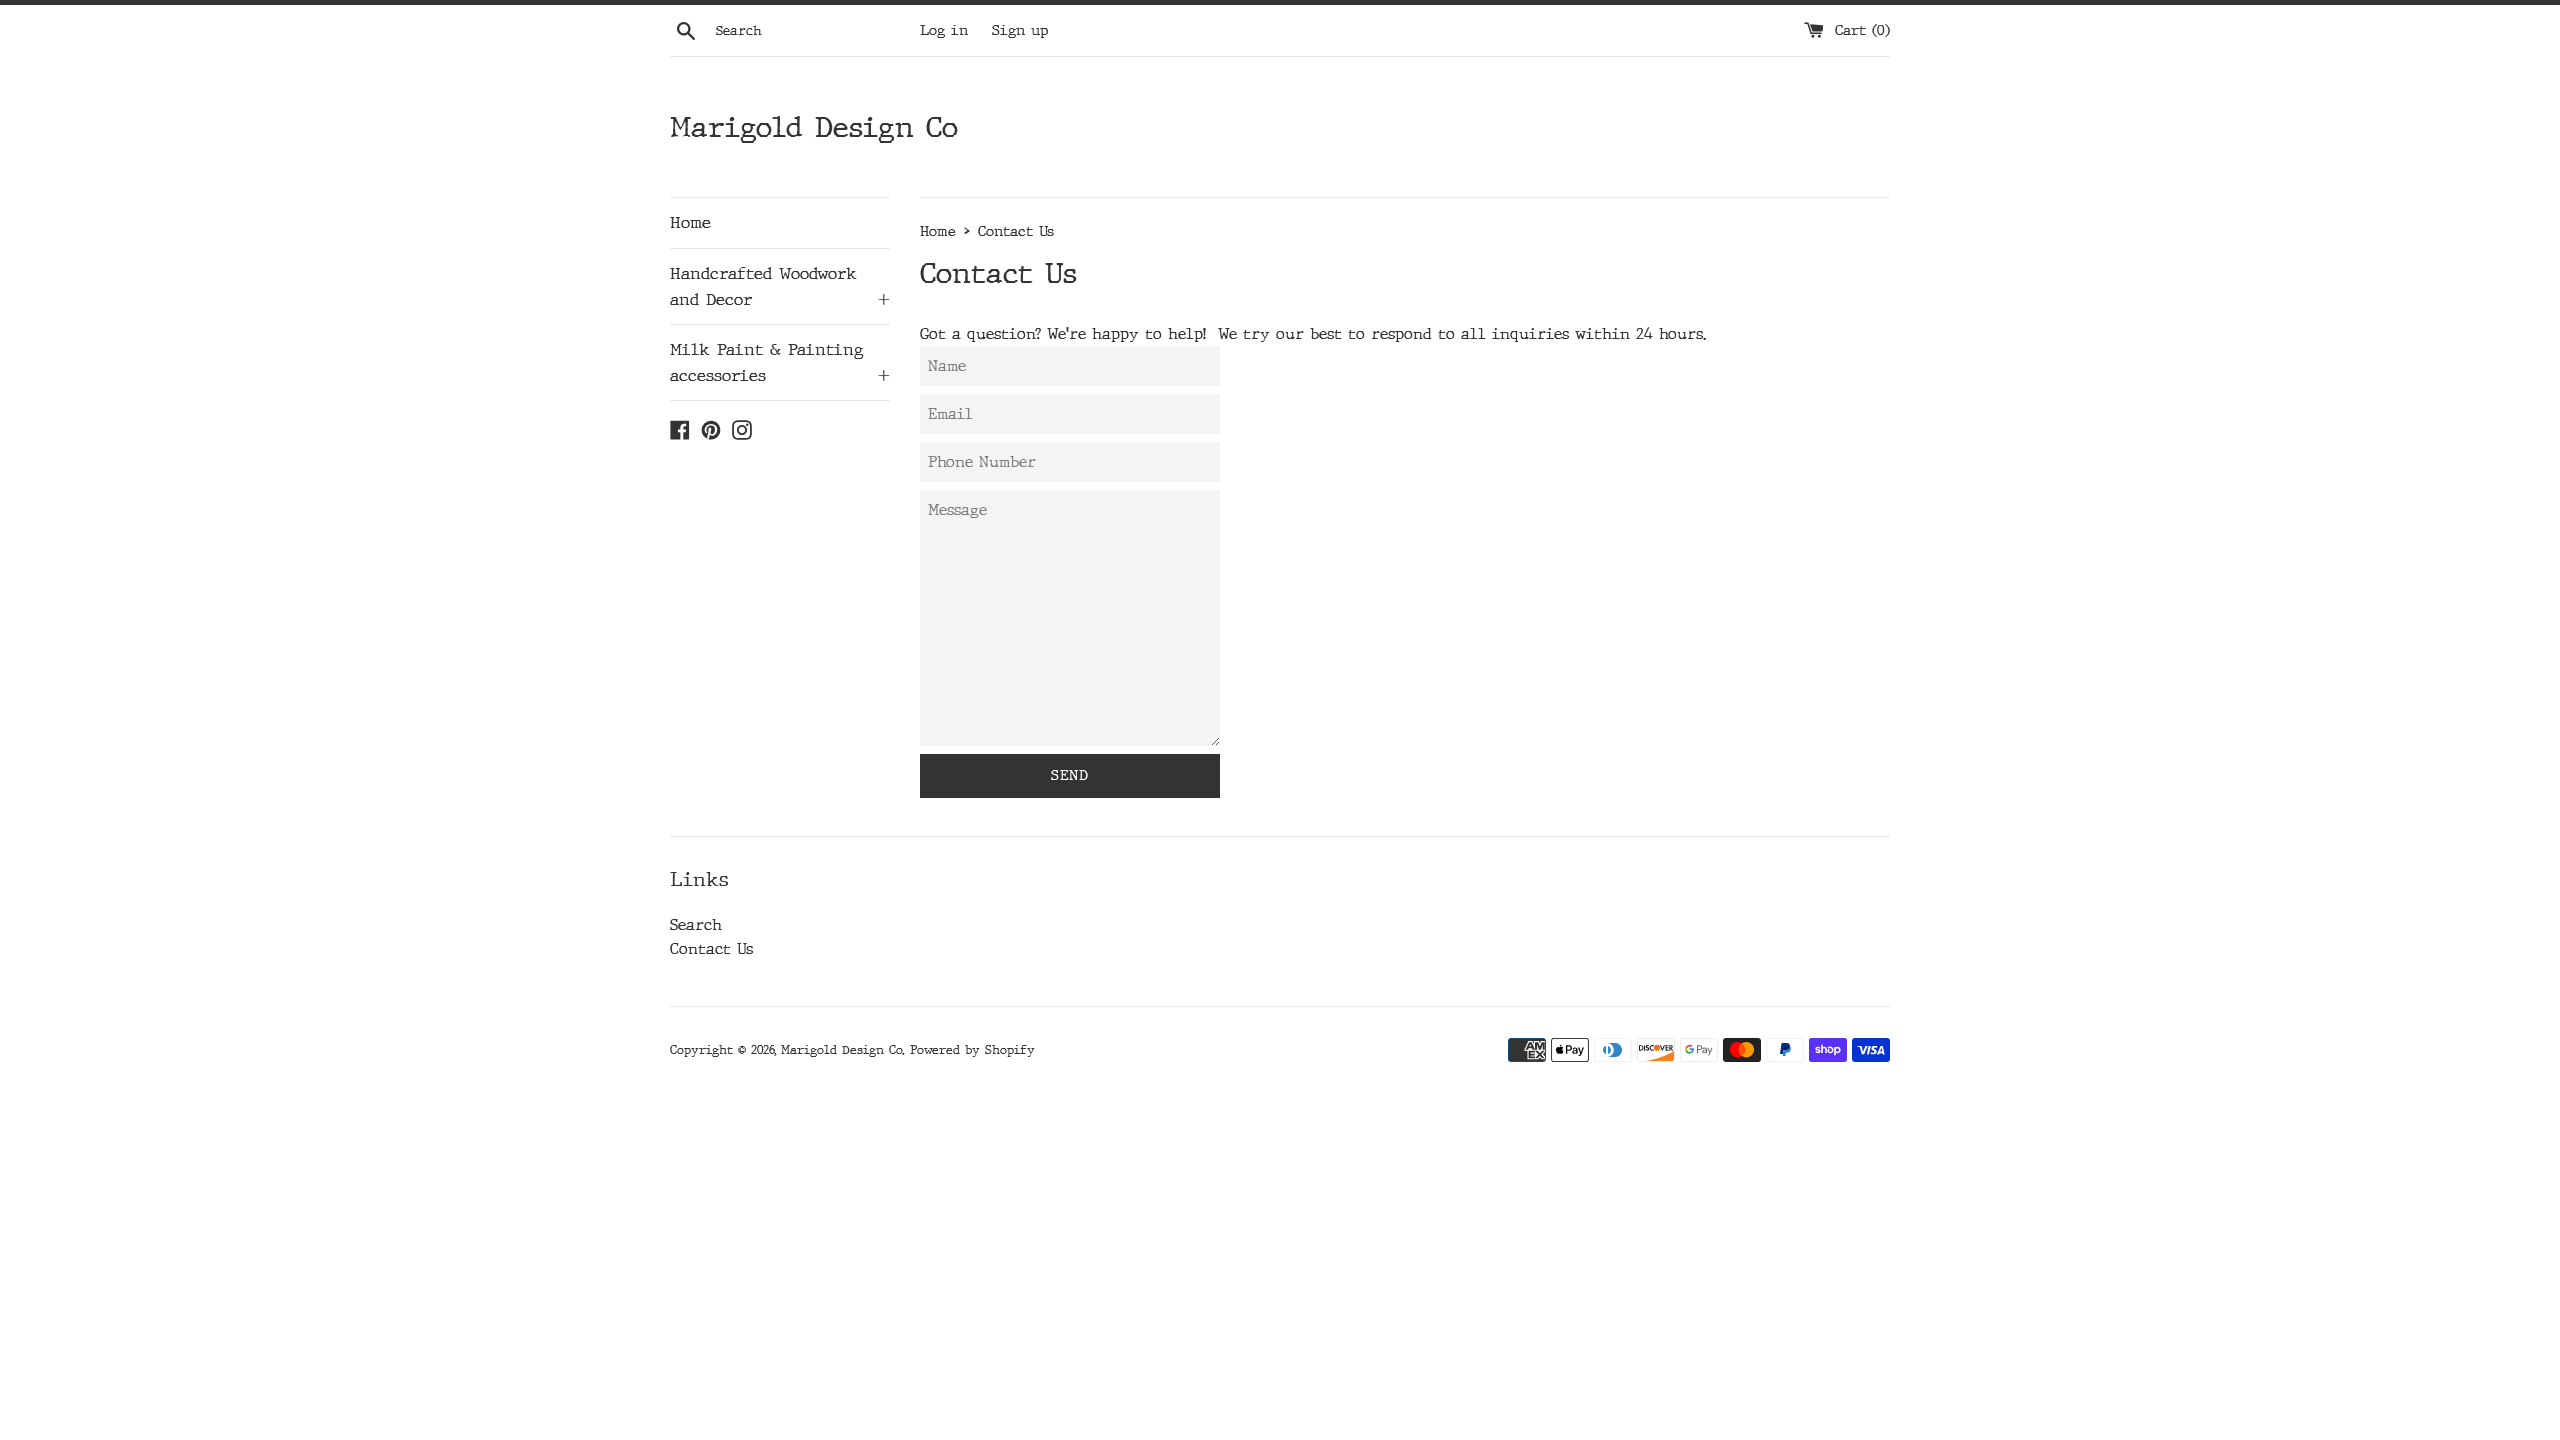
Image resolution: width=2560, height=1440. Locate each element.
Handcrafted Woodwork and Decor (780, 286)
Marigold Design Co (814, 127)
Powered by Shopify (972, 1050)
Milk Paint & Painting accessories (780, 362)
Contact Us (711, 949)
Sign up (1020, 30)
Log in (944, 30)
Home (690, 222)
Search (696, 925)
